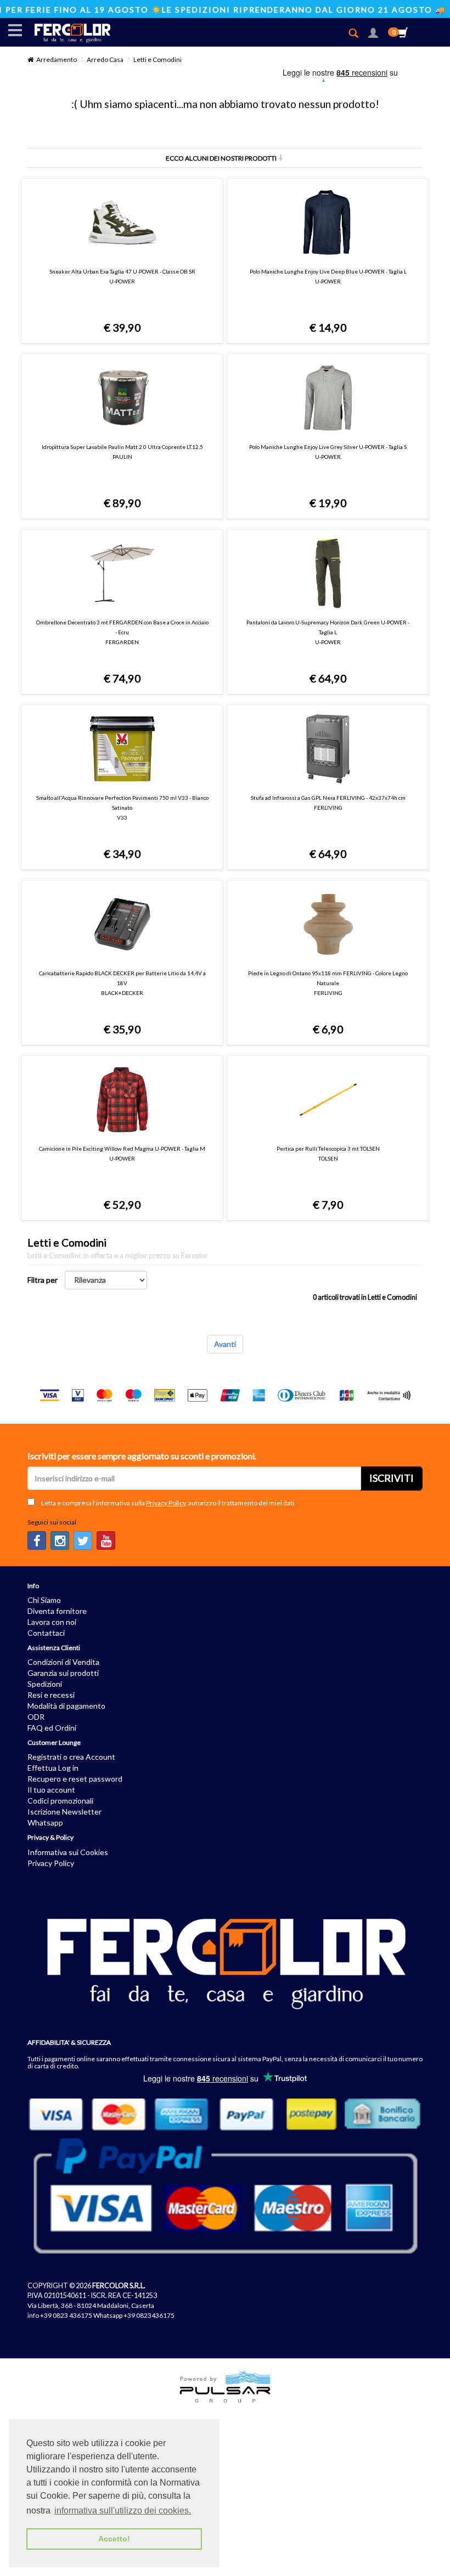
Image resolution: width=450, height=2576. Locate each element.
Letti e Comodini (157, 59)
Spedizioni (45, 1684)
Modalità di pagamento (66, 1706)
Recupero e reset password (75, 1779)
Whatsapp (45, 1822)
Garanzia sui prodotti (63, 1673)
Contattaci (46, 1633)
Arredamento (57, 59)
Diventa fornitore (57, 1611)
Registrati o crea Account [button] (71, 1757)
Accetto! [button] (114, 2539)
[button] (373, 34)
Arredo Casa (105, 59)
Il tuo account (51, 1790)
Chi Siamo (44, 1600)
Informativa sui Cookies (68, 1852)
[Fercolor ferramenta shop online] (67, 32)
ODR (36, 1717)
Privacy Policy (166, 1503)
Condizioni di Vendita (63, 1662)
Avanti (225, 1344)
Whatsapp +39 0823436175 (134, 2315)
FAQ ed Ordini (52, 1728)
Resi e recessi (51, 1695)
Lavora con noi (52, 1622)
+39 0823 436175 (66, 2315)
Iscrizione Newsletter (64, 1812)
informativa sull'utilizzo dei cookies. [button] (123, 2510)
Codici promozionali (60, 1801)
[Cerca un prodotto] (358, 34)
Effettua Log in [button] (53, 1768)
